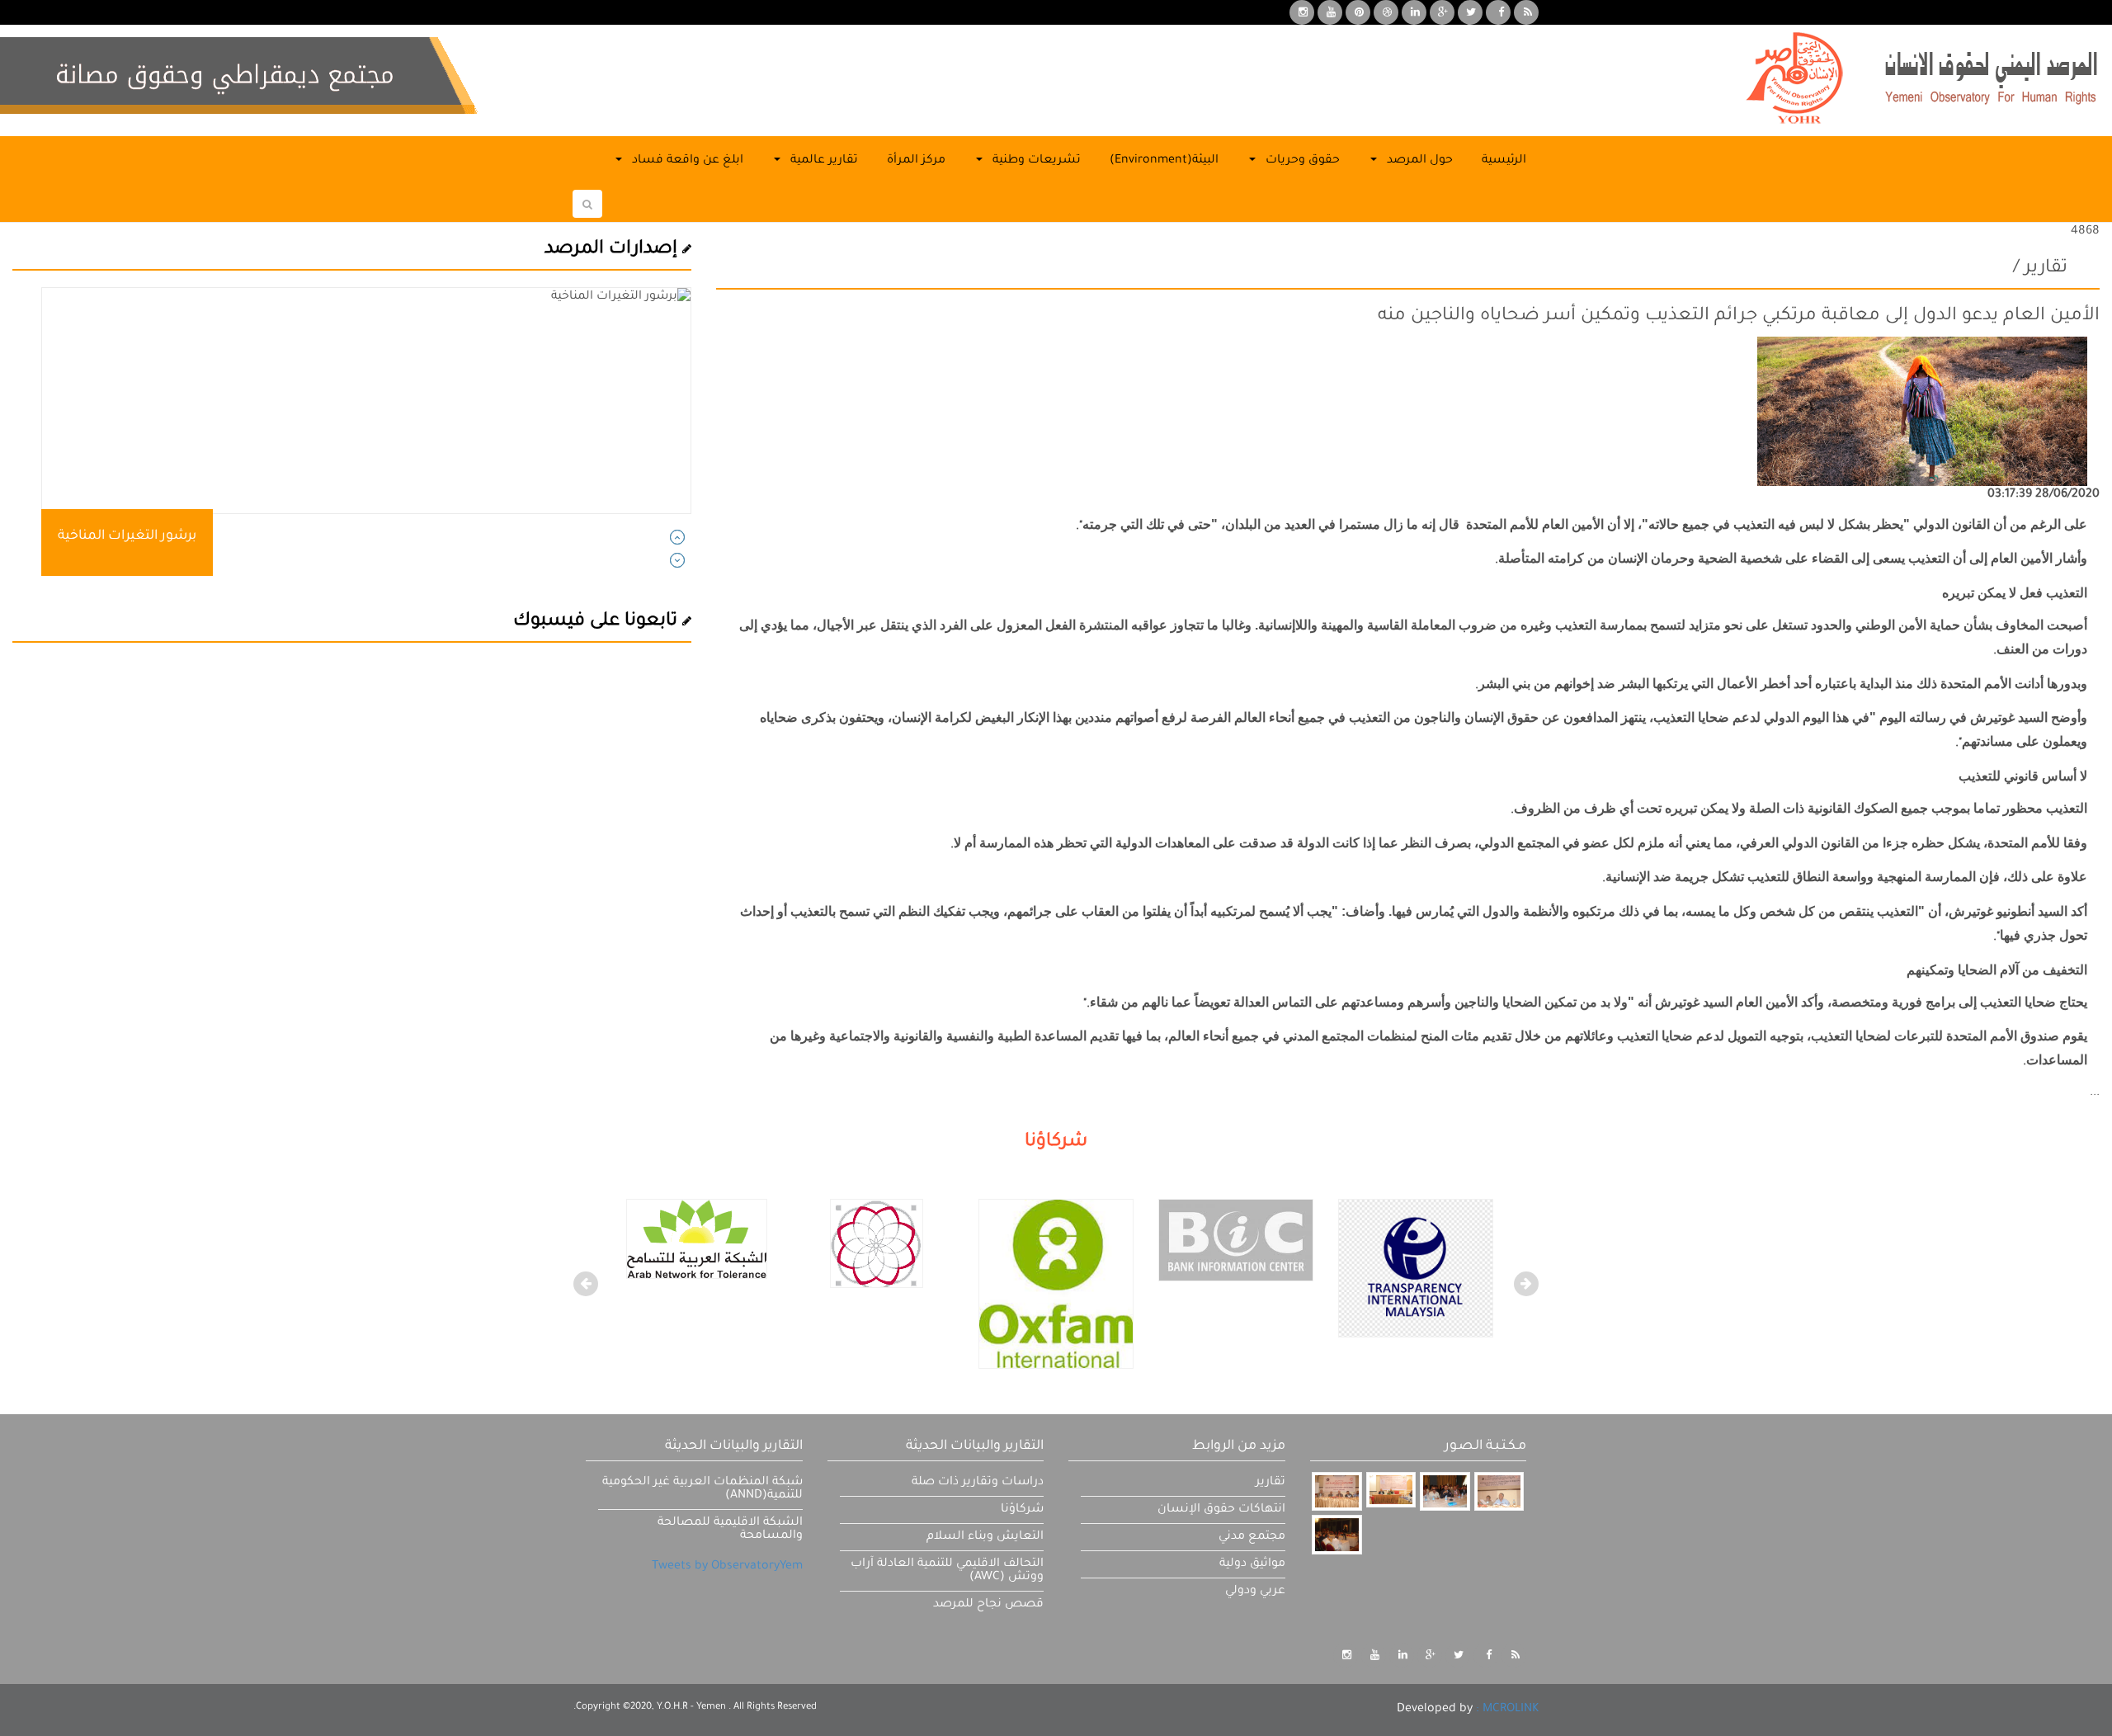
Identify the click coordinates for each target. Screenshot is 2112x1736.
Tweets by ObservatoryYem (727, 1567)
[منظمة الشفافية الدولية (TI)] (1416, 1270)
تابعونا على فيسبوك (598, 622)
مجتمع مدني (1252, 1537)
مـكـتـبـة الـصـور (1485, 1446)
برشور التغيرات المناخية (127, 536)
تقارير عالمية (823, 161)
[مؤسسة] (1056, 1285)
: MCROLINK (1507, 1710)
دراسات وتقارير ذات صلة (978, 1483)
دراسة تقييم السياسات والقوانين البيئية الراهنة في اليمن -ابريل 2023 (258, 536)
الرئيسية (1504, 161)
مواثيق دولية (1252, 1564)
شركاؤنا (1022, 1510)
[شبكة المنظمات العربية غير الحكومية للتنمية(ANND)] (877, 1245)
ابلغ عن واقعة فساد (686, 161)
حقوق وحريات (1301, 161)
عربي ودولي (1255, 1592)
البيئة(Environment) (1164, 161)
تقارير (1270, 1483)
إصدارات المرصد (613, 250)
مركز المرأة (916, 161)
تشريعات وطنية (1035, 161)
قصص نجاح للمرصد (988, 1605)
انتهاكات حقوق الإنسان (1221, 1510)
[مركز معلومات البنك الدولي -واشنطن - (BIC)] (1236, 1242)
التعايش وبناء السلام (985, 1537)
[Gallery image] (1336, 1491)
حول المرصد (1418, 161)
